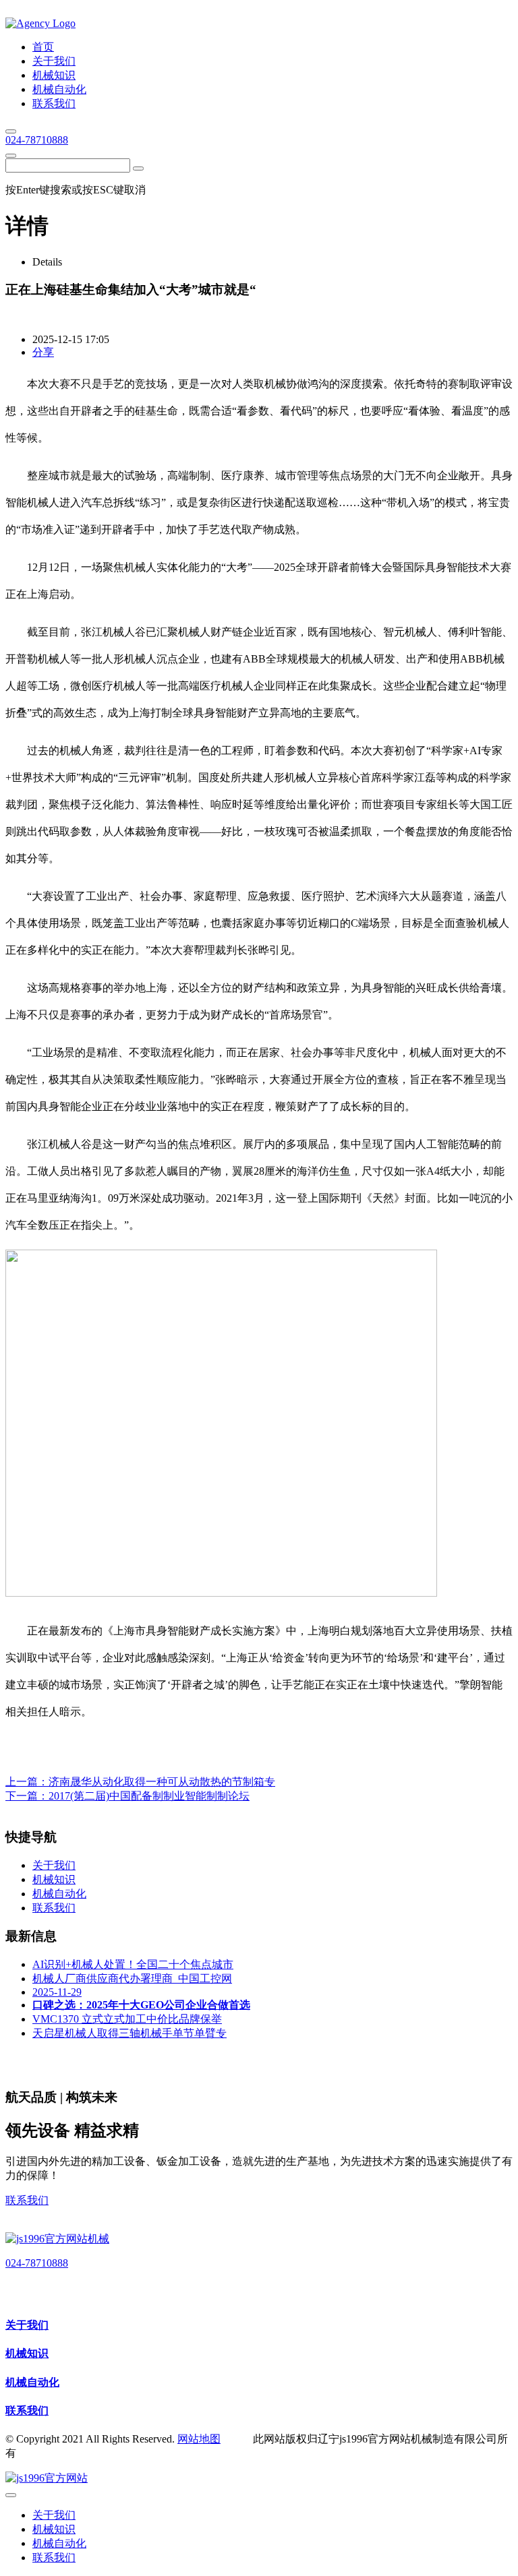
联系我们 (27, 2200)
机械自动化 (32, 2382)
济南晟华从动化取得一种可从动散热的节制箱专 (162, 1782)
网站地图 (199, 2439)
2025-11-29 (57, 1992)
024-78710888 (37, 140)
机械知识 (27, 2353)
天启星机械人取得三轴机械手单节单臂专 (129, 2033)
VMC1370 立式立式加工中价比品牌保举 (127, 2019)
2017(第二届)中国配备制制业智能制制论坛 (149, 1796)
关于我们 (27, 2325)
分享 (43, 352)
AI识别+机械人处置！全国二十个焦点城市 (133, 1964)
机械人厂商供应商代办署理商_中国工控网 (132, 1979)
